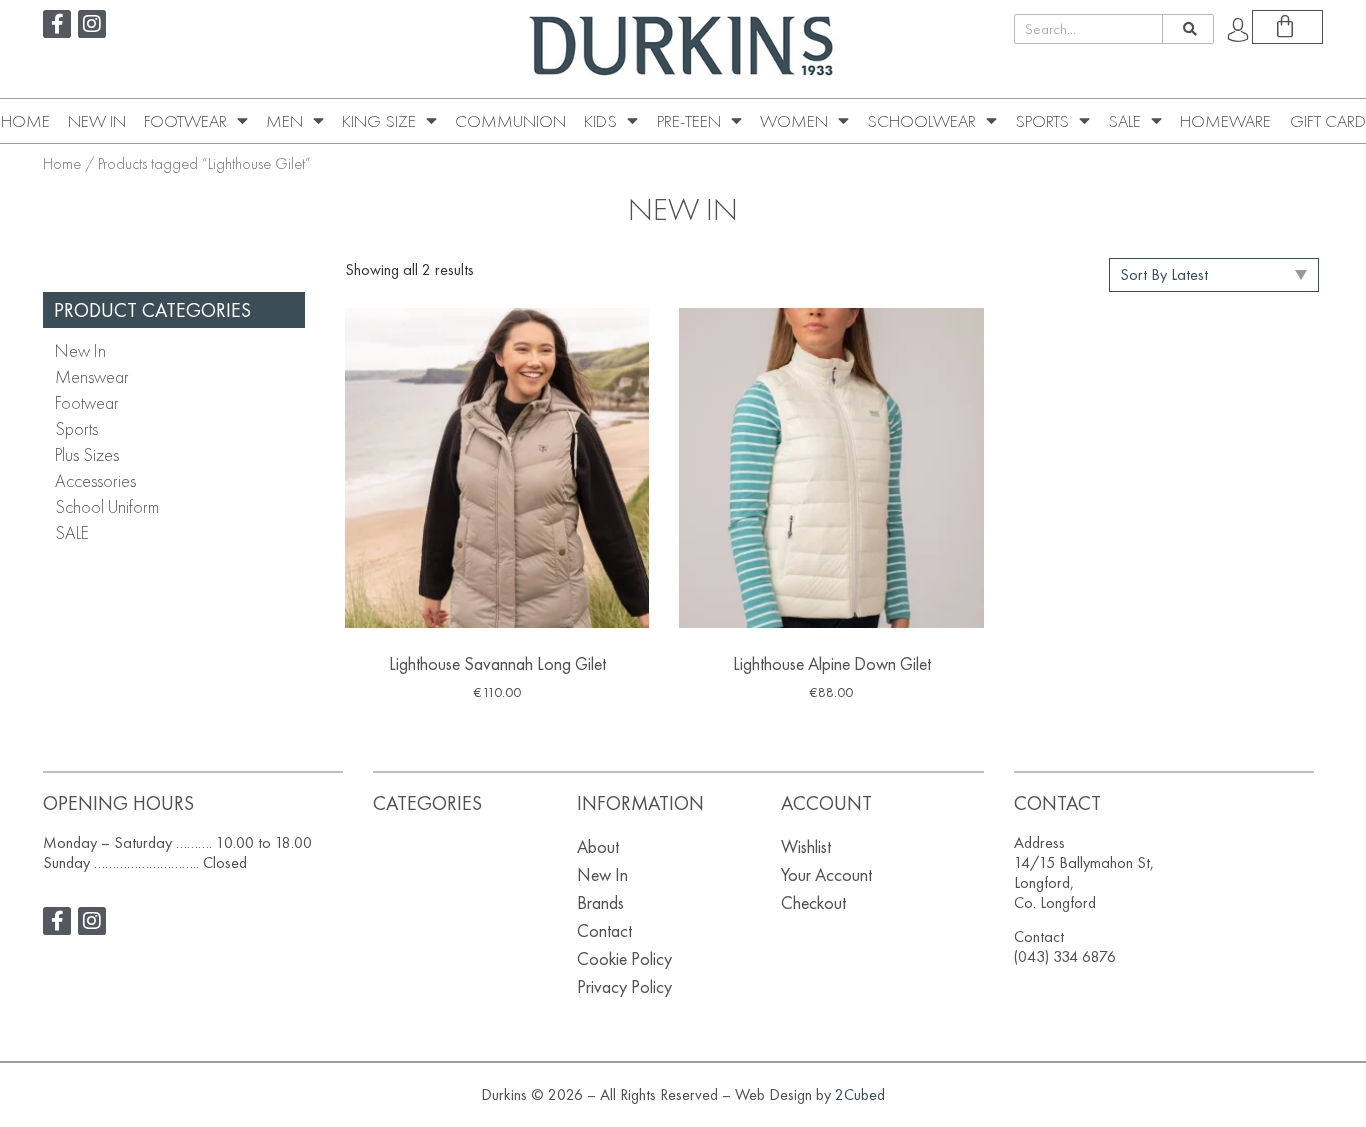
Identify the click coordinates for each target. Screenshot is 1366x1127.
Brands (600, 902)
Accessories (95, 480)
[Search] (1187, 29)
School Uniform (107, 506)
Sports (1042, 121)
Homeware (1225, 121)
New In (97, 121)
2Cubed (860, 1094)
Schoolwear (921, 121)
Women (794, 121)
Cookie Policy (624, 958)
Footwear (185, 121)
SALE (1124, 121)
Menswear (92, 376)
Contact (604, 930)
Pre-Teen (689, 121)
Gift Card (1328, 121)
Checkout (813, 902)
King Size (379, 121)
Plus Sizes (87, 454)
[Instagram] (92, 24)
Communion (510, 121)
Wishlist (806, 846)
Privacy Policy (624, 986)
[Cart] (1287, 27)
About (598, 846)
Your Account (826, 874)
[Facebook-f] (57, 24)
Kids (600, 121)
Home (25, 121)
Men (284, 121)
